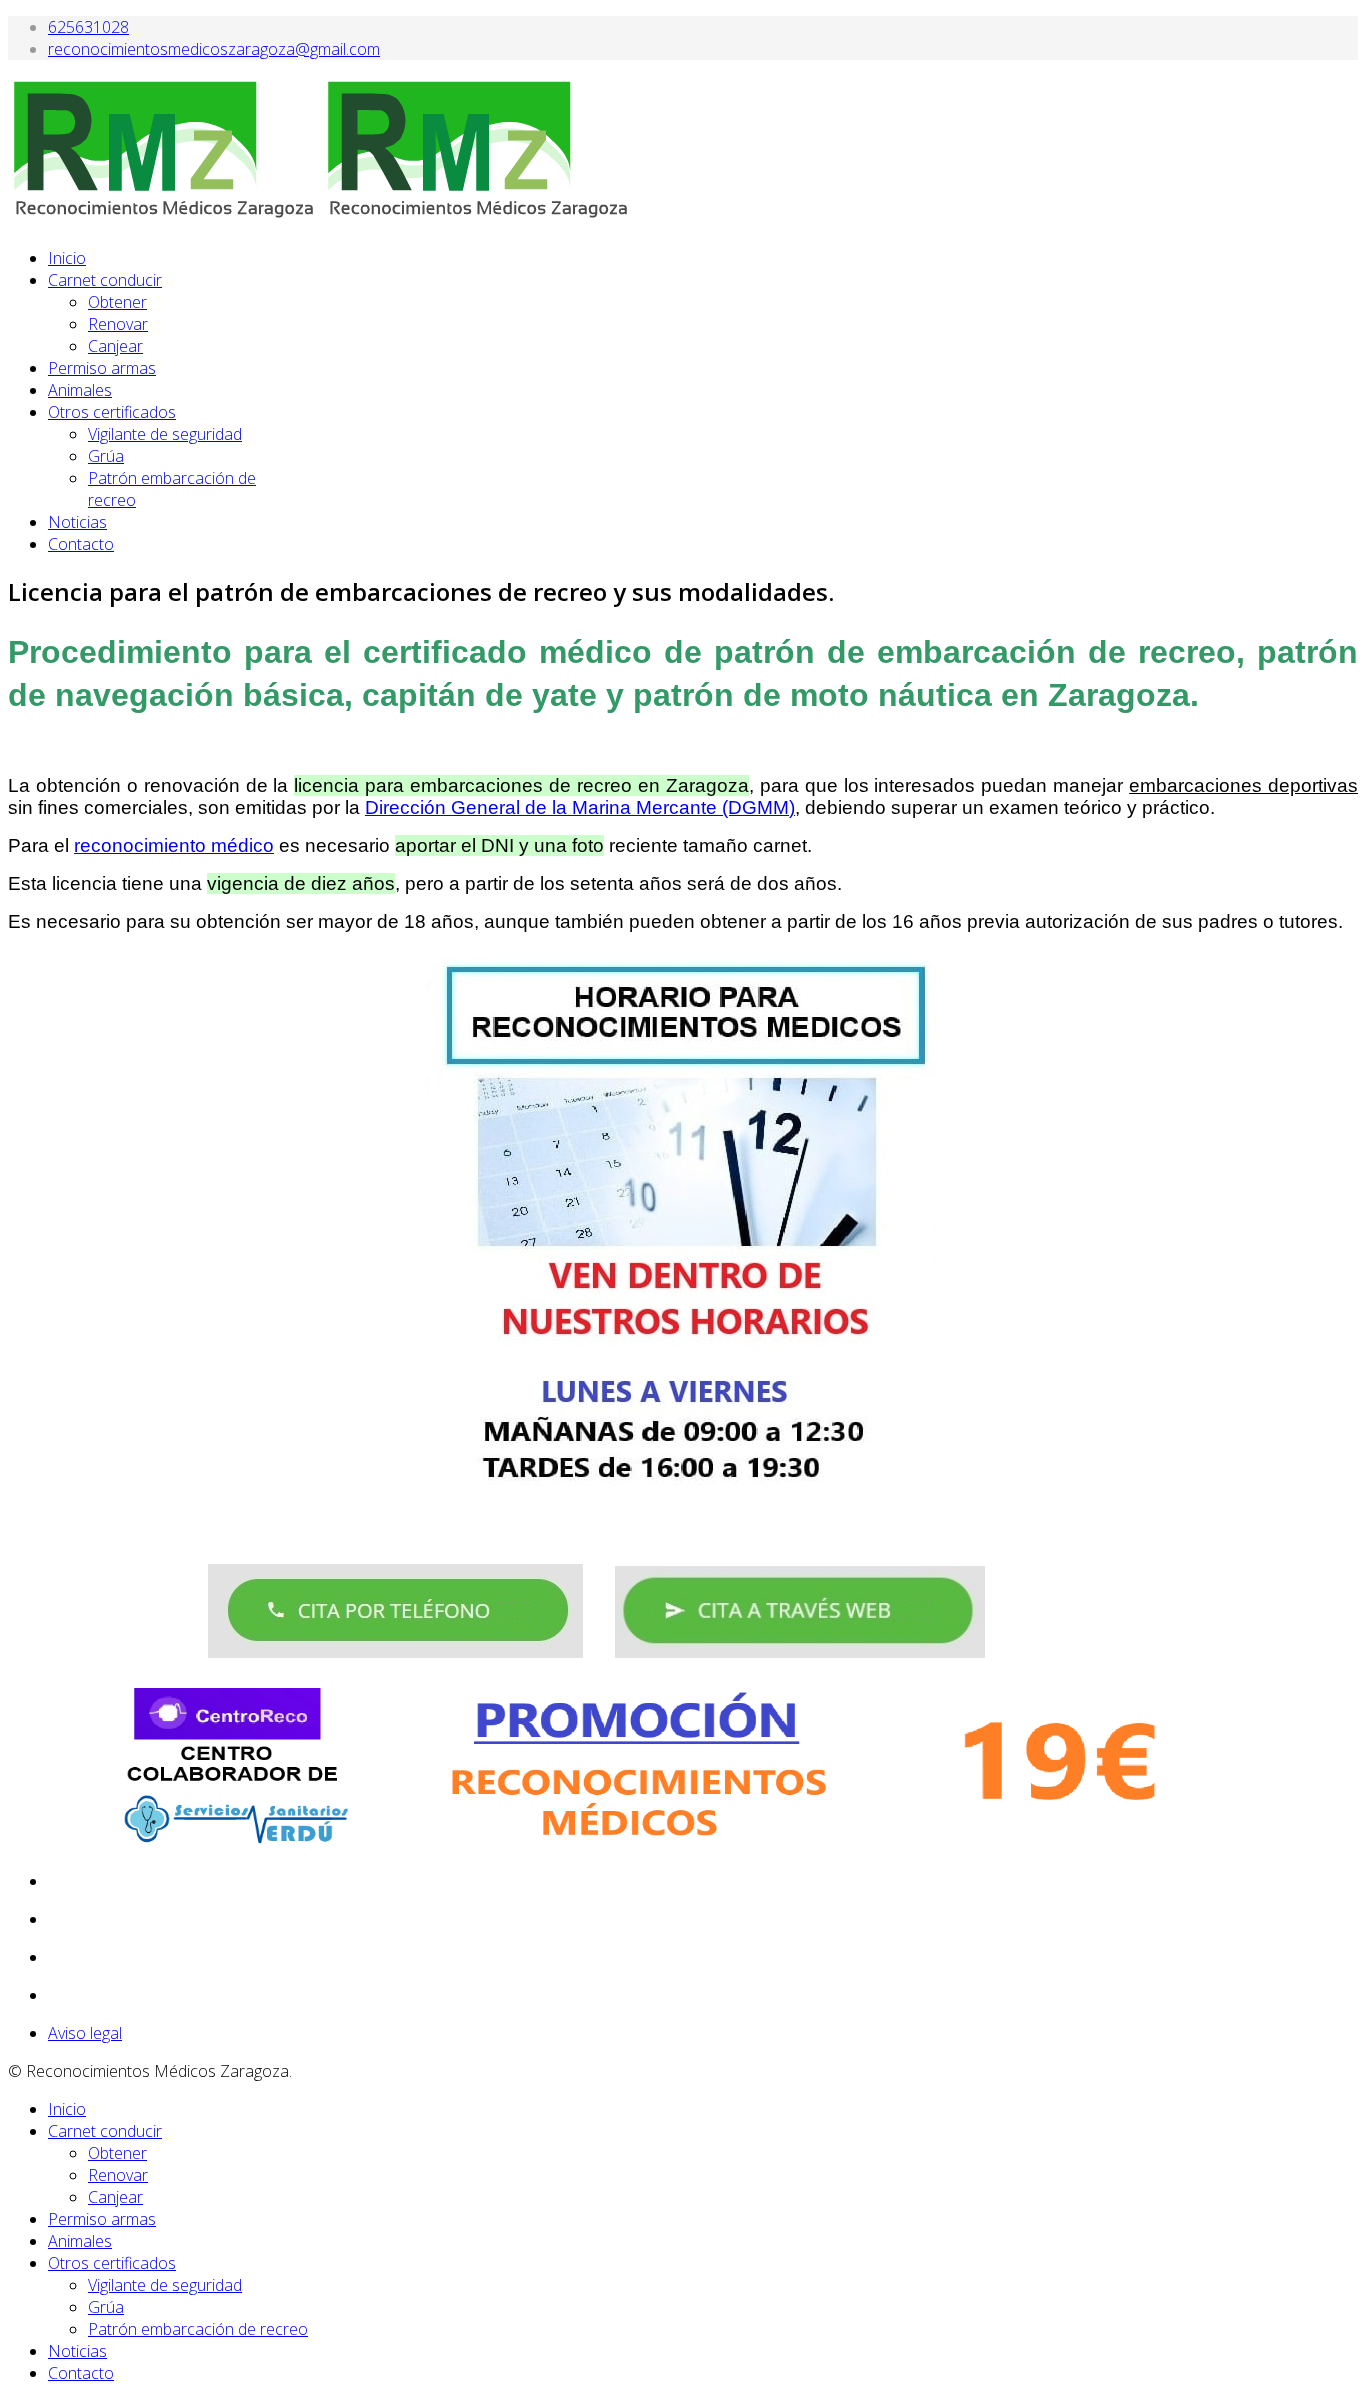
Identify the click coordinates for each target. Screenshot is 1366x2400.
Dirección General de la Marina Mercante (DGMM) (580, 807)
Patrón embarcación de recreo (198, 2329)
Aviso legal (85, 2033)
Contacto (81, 544)
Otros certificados (112, 412)
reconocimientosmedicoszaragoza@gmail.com (214, 49)
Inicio (67, 258)
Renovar (118, 324)
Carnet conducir (105, 280)
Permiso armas (102, 368)
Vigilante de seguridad (165, 434)
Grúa (106, 456)
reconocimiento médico (174, 845)
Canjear (115, 346)
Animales (80, 390)
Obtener (117, 302)
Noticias (77, 522)
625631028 (88, 27)
